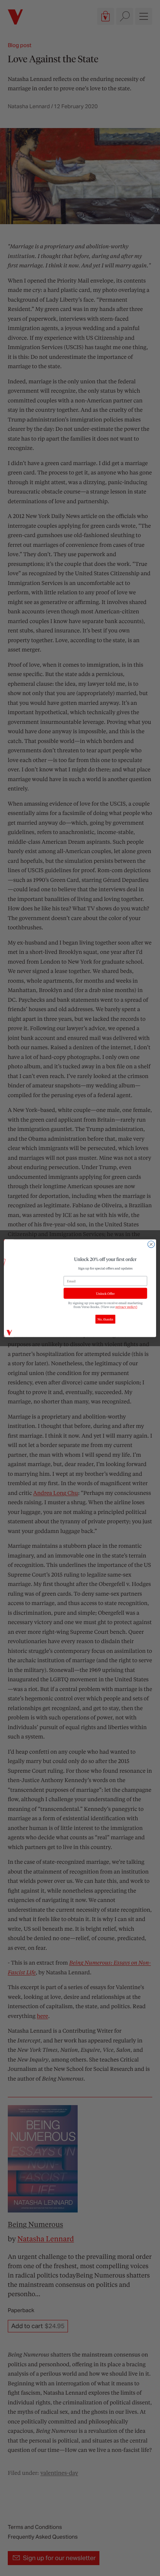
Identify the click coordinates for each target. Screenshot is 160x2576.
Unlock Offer (105, 1293)
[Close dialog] (151, 1244)
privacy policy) (127, 1307)
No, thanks (105, 1319)
